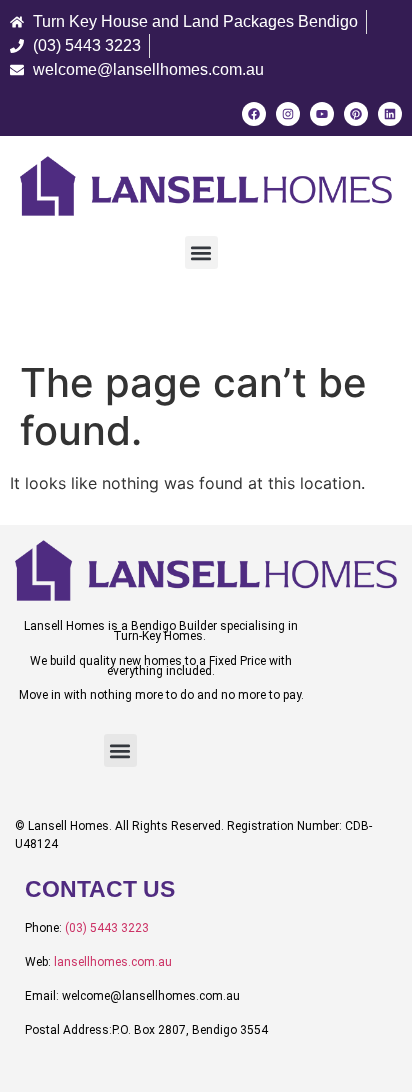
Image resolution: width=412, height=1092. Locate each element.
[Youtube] (322, 114)
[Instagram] (288, 114)
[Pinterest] (356, 114)
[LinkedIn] (390, 114)
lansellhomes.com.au (113, 962)
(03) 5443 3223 (107, 928)
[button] (201, 252)
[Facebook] (254, 114)
